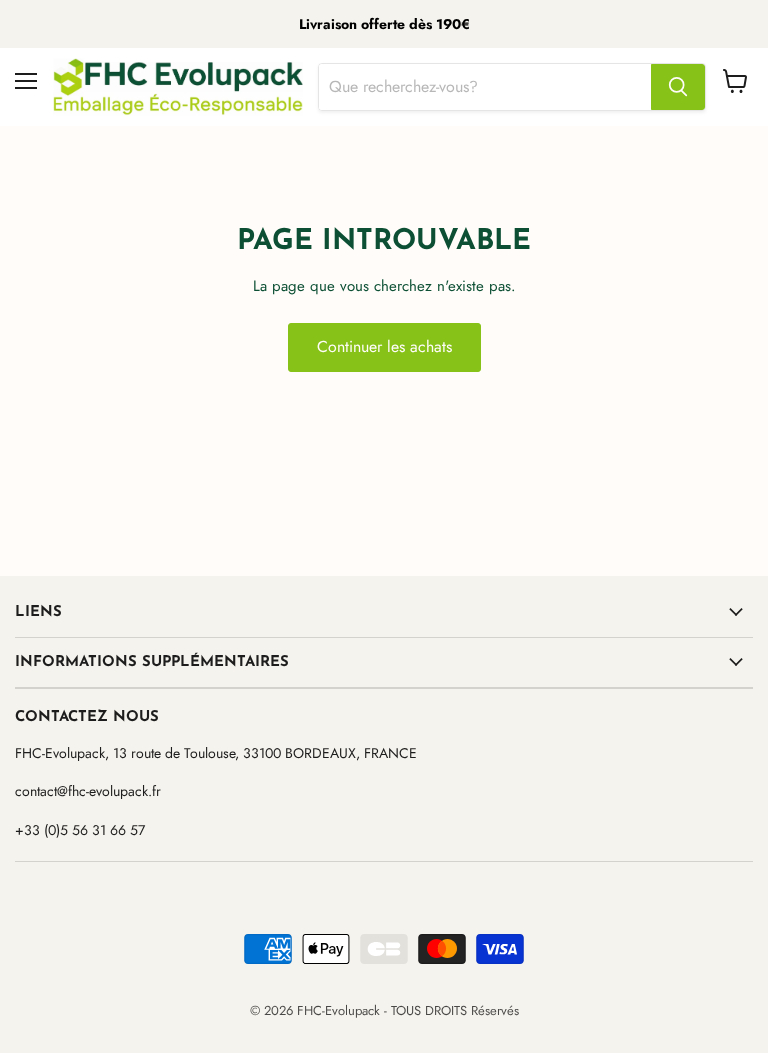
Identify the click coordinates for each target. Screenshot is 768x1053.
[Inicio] (178, 87)
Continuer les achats (384, 346)
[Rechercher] (678, 87)
